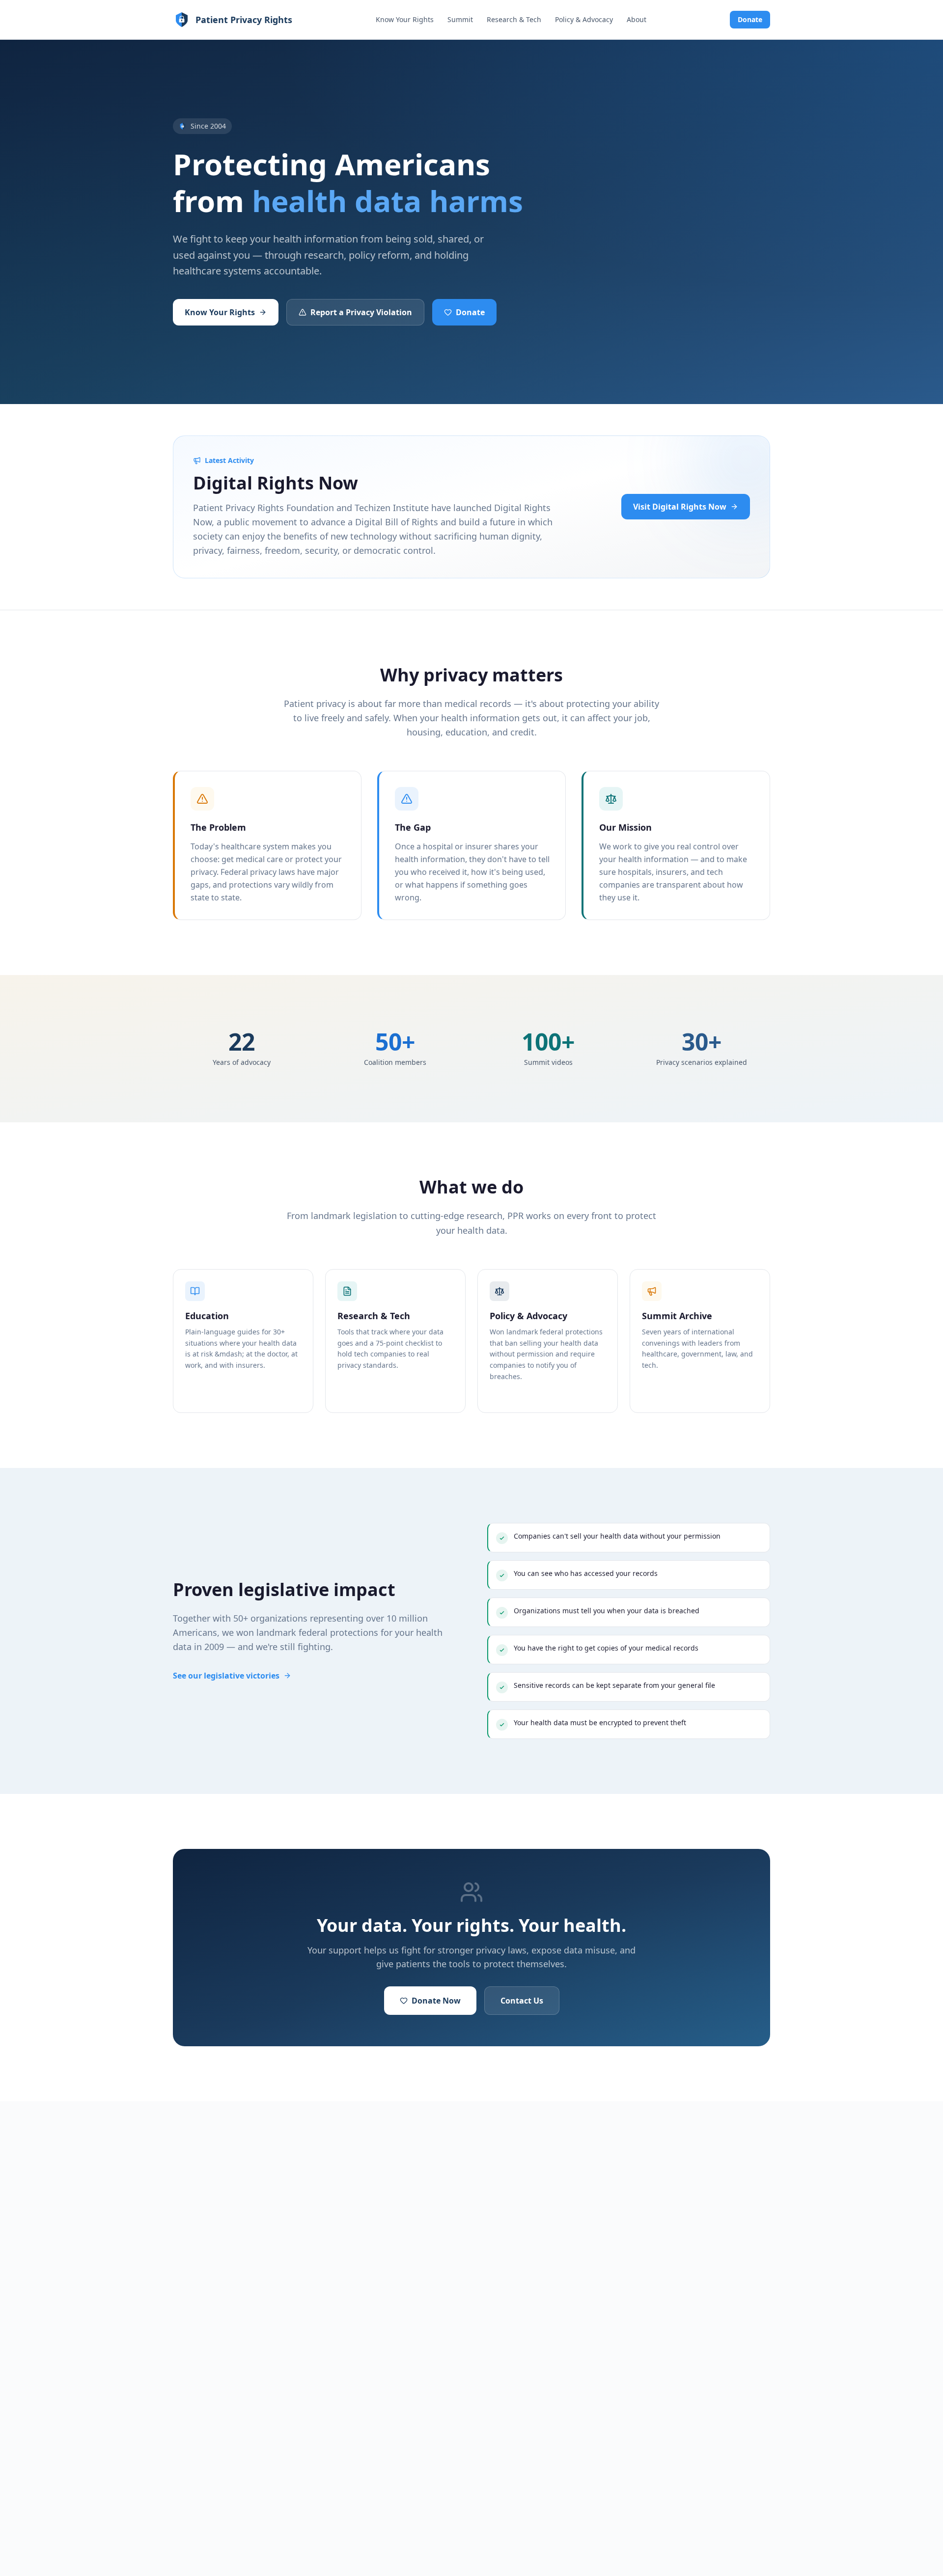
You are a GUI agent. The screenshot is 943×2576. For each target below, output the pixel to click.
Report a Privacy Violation (361, 312)
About (637, 19)
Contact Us (522, 2001)
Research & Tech (514, 19)
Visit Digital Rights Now (680, 507)
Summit (460, 19)
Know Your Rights (405, 19)
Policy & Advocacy (584, 19)
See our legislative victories (226, 1676)
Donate (750, 19)
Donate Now (436, 2001)
